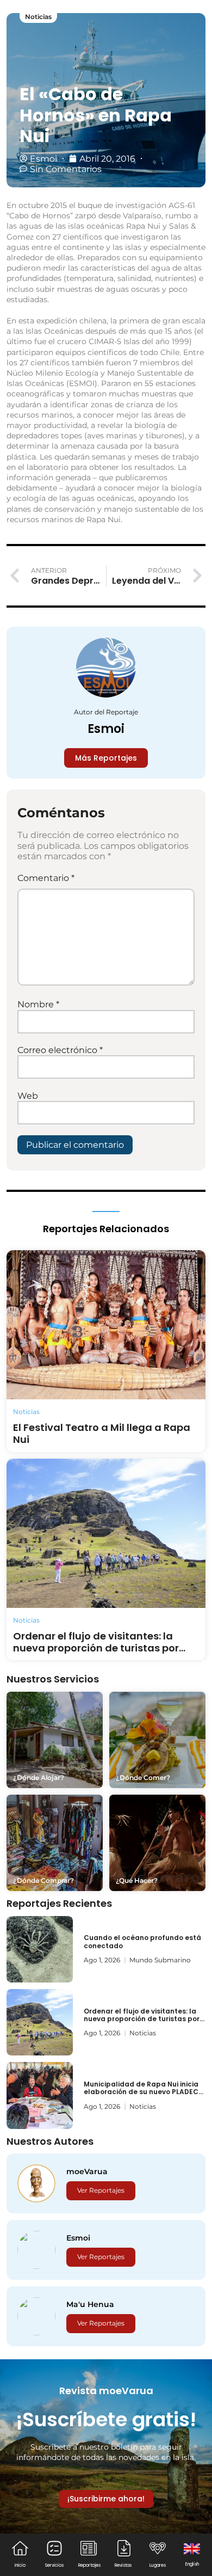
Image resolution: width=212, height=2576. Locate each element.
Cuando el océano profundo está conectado (142, 1941)
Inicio (20, 2565)
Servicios (54, 2565)
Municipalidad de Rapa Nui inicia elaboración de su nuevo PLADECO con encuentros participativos (144, 2092)
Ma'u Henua (90, 2304)
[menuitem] (192, 2554)
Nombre (38, 1004)
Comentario (46, 878)
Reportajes (89, 2565)
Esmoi (106, 729)
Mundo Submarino (160, 1960)
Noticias (38, 17)
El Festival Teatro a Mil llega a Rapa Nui (102, 1433)
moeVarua (87, 2171)
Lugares (158, 2565)
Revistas (123, 2565)
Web (28, 1096)
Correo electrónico (60, 1050)
